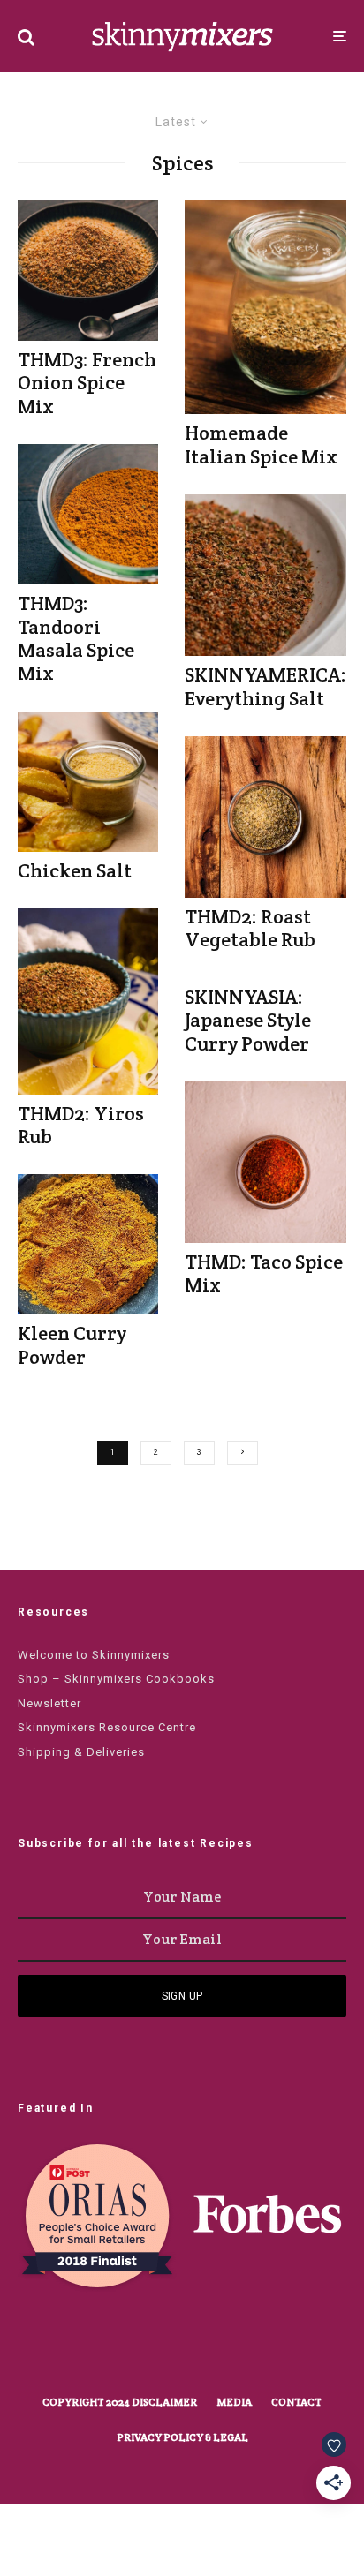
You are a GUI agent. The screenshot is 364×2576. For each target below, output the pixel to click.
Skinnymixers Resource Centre (107, 1727)
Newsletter (49, 1703)
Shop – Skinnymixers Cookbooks (116, 1679)
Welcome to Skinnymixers (94, 1655)
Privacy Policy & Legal (182, 2437)
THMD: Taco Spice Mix (264, 1273)
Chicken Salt (75, 870)
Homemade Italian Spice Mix (261, 444)
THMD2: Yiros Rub (81, 1125)
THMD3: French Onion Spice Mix (87, 383)
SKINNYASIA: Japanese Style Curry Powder (248, 1020)
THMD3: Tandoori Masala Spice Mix (76, 638)
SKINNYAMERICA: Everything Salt (265, 686)
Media (234, 2402)
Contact (296, 2402)
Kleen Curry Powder (72, 1345)
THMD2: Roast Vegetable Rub (250, 928)
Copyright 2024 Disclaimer (120, 2402)
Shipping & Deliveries (81, 1752)
